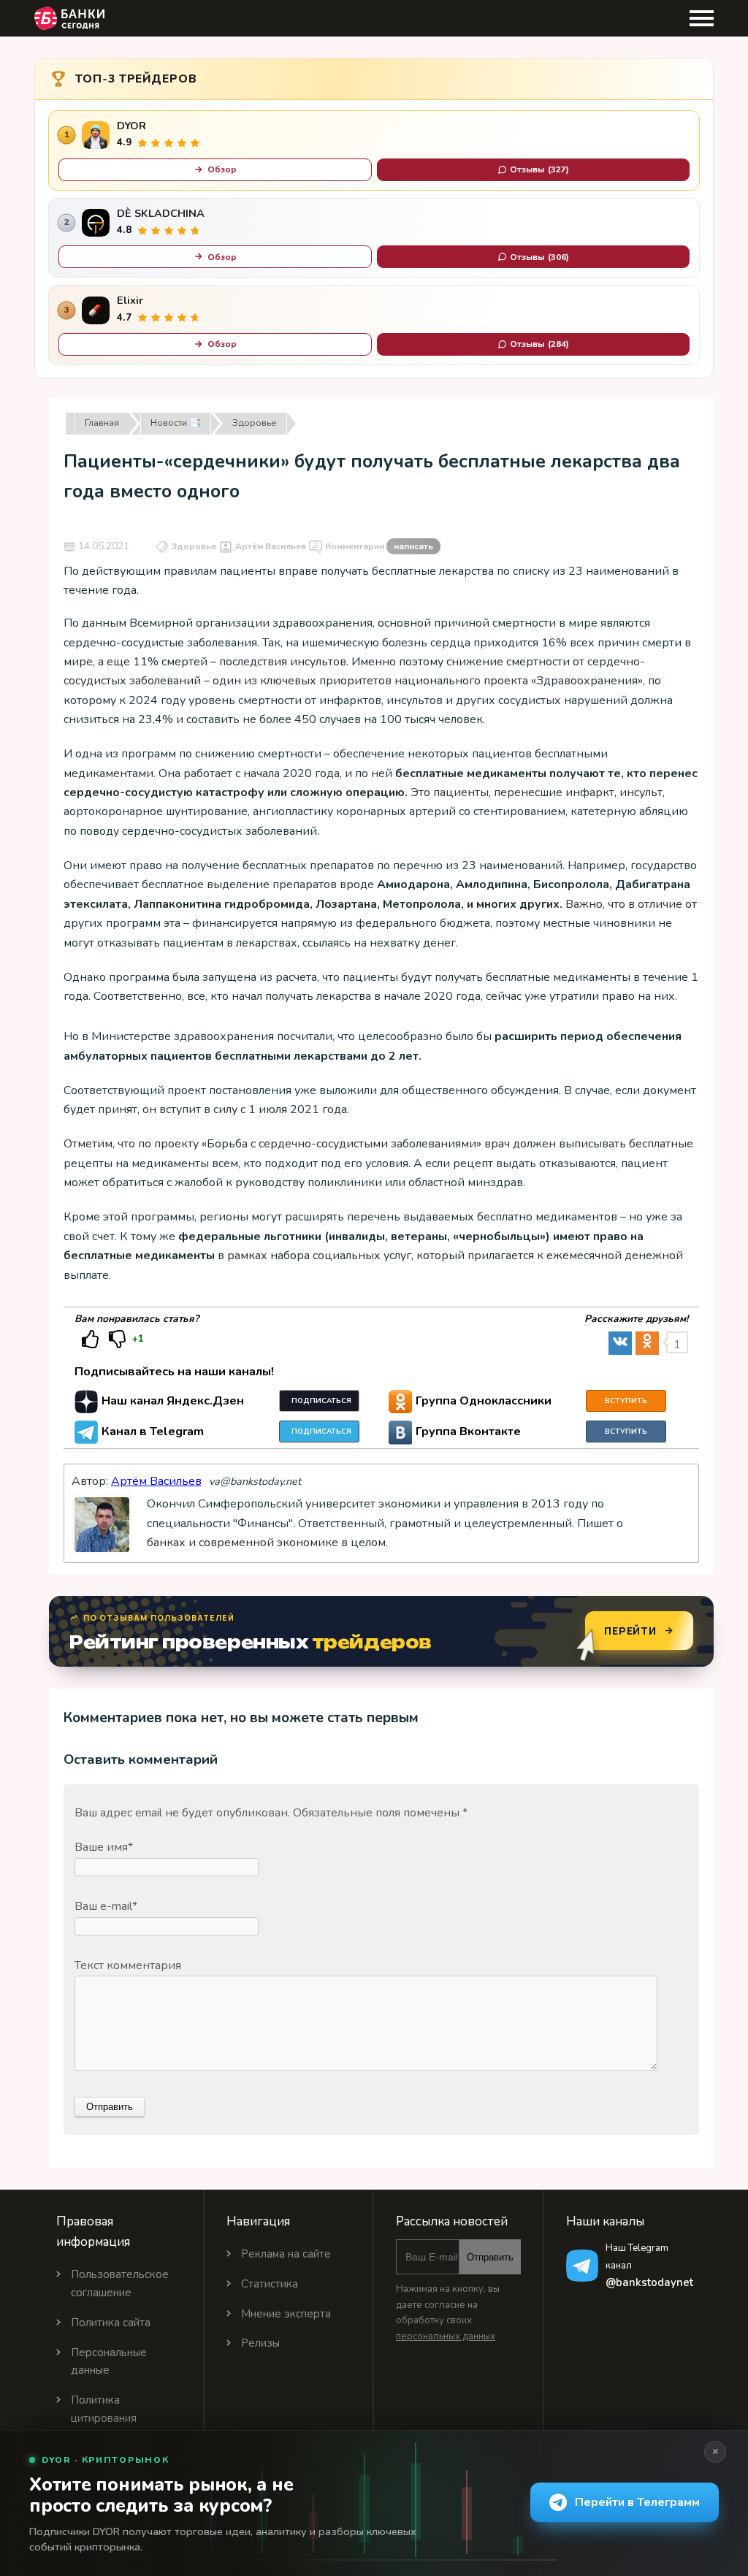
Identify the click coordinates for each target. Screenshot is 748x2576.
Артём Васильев (271, 546)
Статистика (270, 2284)
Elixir (130, 301)
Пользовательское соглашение (120, 2283)
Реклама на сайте (286, 2254)
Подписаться (321, 1401)
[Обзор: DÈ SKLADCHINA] (96, 223)
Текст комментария (128, 1965)
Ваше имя (104, 1847)
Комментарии (379, 546)
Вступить (626, 1401)
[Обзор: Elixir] (96, 310)
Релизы (260, 2343)
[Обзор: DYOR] (96, 135)
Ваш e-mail (106, 1906)
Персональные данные (109, 2362)
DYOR (131, 126)
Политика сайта (111, 2323)
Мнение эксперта (286, 2314)
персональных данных (446, 2336)
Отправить (490, 2257)
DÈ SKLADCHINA (161, 214)
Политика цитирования (104, 2409)
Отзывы (539, 169)
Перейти (630, 1631)
